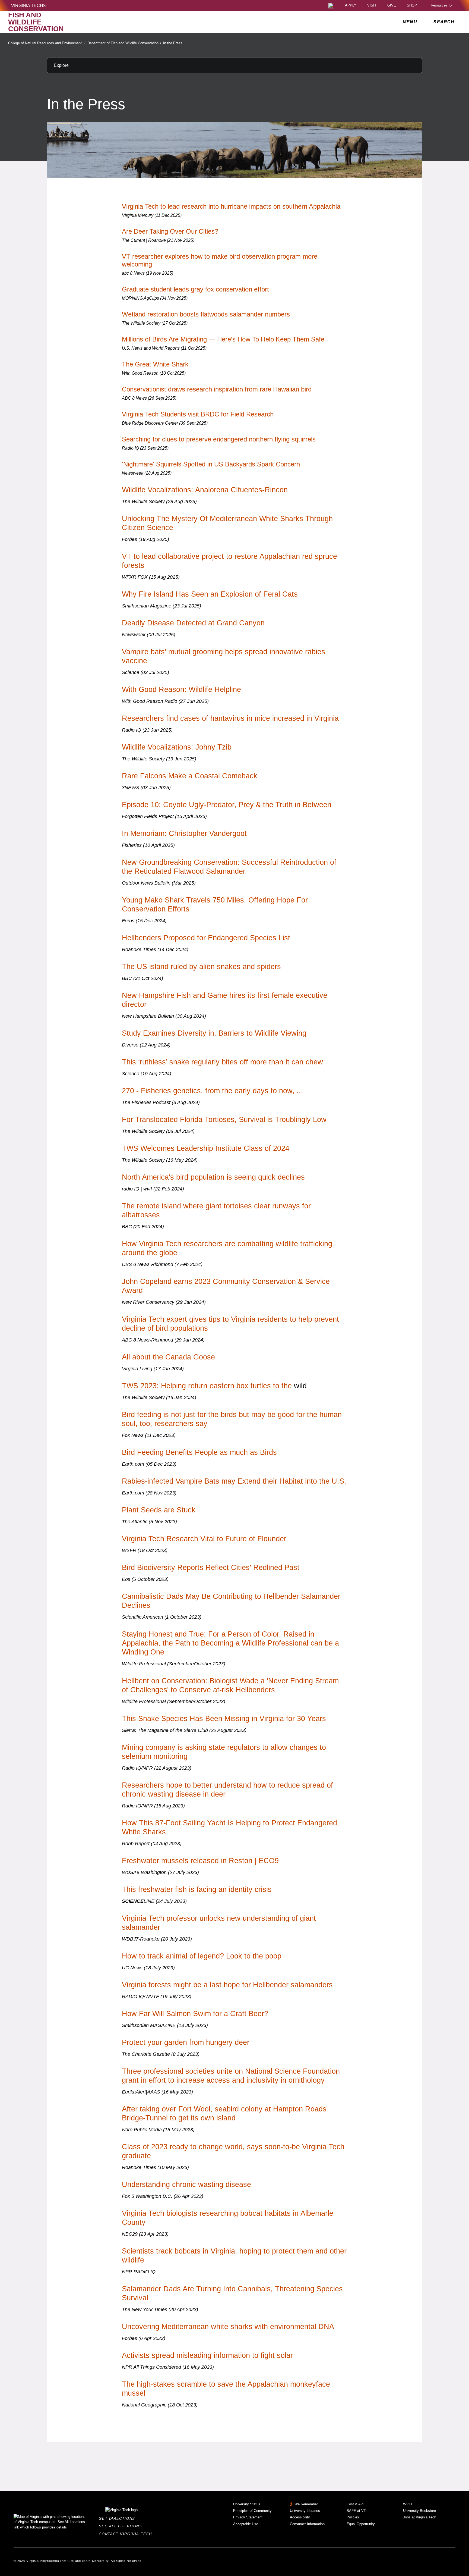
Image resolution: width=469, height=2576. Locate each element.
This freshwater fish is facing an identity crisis (197, 1889)
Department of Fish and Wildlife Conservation (124, 43)
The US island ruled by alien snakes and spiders (201, 967)
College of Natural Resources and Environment (47, 43)
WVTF (408, 2504)
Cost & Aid (355, 2504)
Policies (353, 2517)
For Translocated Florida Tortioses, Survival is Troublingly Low (224, 1120)
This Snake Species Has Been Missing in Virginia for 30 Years (224, 1719)
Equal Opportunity (361, 2524)
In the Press (173, 43)
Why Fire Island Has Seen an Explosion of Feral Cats (210, 594)
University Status (247, 2504)
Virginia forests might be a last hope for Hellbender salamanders (227, 1985)
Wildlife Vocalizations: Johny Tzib (177, 747)
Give (392, 6)
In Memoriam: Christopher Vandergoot (184, 833)
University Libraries (305, 2511)
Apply (351, 6)
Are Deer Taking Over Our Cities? (170, 231)
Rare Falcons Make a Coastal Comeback (190, 776)
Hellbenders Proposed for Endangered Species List (206, 938)
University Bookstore (419, 2511)
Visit (372, 6)
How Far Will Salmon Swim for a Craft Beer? (195, 2014)
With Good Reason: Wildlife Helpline (181, 690)
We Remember (306, 2504)
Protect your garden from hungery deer (186, 2042)
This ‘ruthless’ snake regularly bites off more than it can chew (222, 1062)
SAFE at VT (356, 2511)
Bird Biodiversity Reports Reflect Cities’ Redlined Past (211, 1568)
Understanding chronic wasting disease (186, 2185)
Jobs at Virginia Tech (420, 2517)
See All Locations (122, 2526)
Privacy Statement (248, 2517)
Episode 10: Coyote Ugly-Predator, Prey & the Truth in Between (227, 805)
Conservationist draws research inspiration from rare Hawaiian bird (217, 389)
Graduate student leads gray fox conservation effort (195, 289)
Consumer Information (307, 2524)
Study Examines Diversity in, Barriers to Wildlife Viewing (214, 1033)
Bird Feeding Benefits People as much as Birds (199, 1452)
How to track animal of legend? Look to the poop (202, 1956)
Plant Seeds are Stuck (159, 1510)
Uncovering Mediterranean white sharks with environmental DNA (228, 2327)
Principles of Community (252, 2511)
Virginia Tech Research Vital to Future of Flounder (204, 1539)
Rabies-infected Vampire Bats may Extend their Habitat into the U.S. (234, 1481)
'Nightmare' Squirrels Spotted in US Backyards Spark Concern (211, 464)
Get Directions (118, 2519)
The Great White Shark (155, 364)
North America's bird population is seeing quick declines (213, 1177)
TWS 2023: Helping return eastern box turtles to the (208, 1386)
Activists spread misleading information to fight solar (207, 2355)
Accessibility (300, 2517)
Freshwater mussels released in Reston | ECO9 (200, 1861)
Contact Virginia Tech (127, 2534)
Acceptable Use (246, 2524)
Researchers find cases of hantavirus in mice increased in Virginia (230, 718)
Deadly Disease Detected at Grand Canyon (193, 623)
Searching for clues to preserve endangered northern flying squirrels (219, 439)
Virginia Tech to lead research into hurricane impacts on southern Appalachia (231, 206)
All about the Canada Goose (168, 1357)
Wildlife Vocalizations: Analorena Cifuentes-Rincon (205, 490)
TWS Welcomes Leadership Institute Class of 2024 (206, 1148)
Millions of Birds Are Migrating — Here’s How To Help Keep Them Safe (223, 339)
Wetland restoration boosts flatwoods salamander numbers (206, 314)
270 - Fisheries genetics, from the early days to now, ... (213, 1091)
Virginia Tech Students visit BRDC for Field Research (198, 414)
